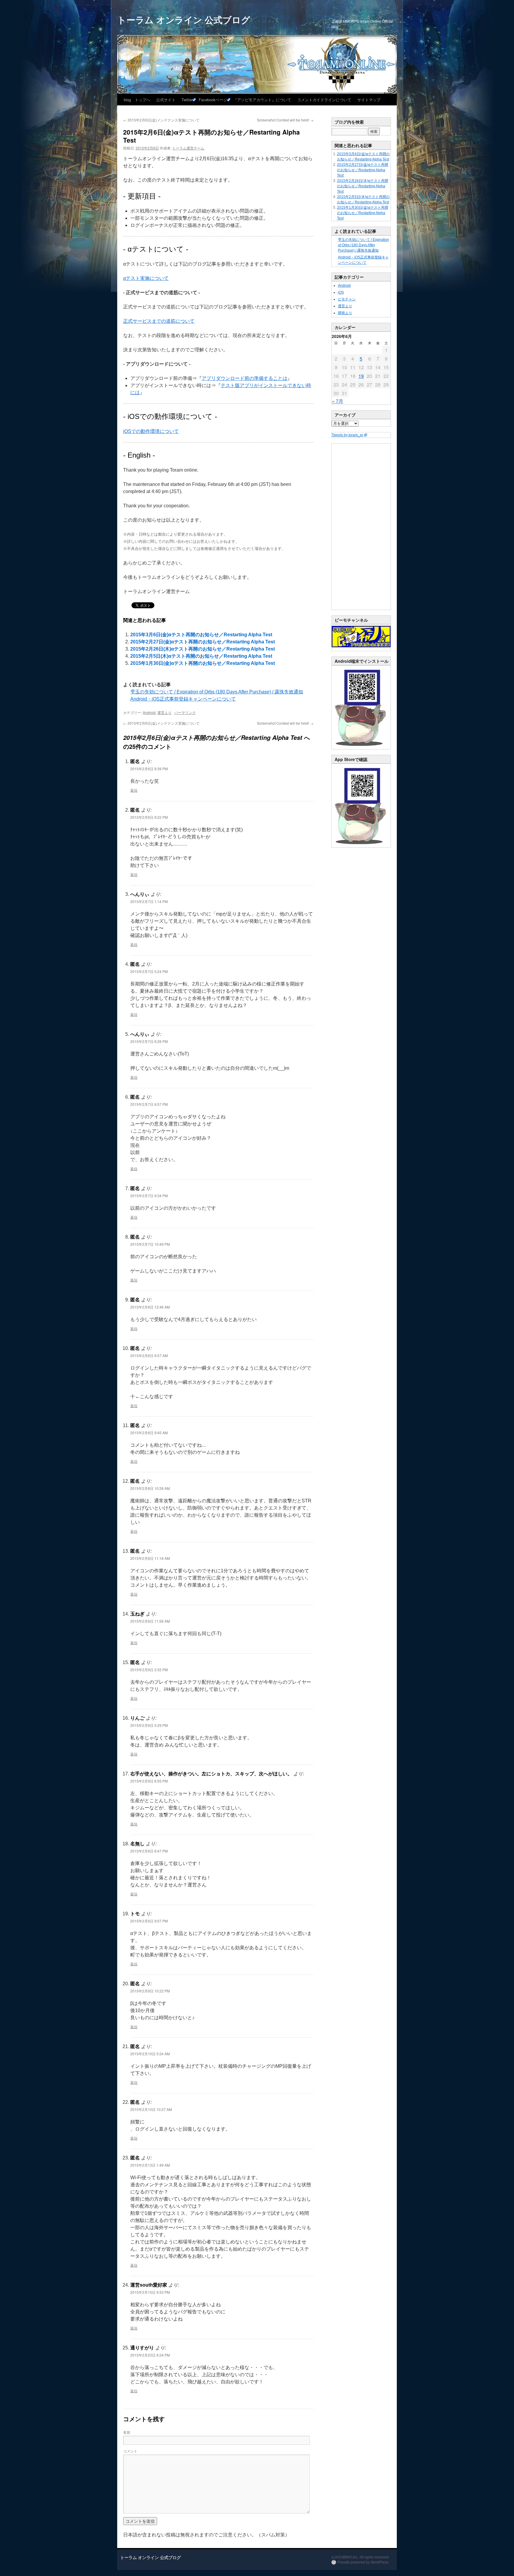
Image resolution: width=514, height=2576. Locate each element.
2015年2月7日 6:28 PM (149, 1041)
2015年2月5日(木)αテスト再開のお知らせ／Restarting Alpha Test (201, 656)
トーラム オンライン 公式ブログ (184, 20)
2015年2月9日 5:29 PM (149, 1725)
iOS (341, 292)
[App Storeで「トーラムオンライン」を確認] (361, 846)
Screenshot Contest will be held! (285, 120)
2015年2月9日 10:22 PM (150, 1991)
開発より (345, 313)
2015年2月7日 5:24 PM (149, 971)
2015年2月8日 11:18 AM (150, 1558)
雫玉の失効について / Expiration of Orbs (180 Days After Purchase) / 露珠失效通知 (217, 692)
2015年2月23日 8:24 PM (150, 2355)
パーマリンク (185, 712)
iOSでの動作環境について (151, 431)
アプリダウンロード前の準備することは (245, 378)
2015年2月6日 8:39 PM (149, 769)
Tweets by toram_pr (347, 435)
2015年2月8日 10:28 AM (150, 1488)
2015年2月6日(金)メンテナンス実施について (161, 120)
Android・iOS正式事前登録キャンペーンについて (183, 699)
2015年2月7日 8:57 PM (149, 1104)
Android (149, 712)
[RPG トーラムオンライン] (361, 748)
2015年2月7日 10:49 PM (150, 1244)
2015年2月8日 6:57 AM (149, 1355)
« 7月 (338, 401)
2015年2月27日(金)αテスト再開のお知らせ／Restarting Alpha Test (203, 642)
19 (361, 376)
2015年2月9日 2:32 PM (149, 1670)
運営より (164, 712)
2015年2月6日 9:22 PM (149, 817)
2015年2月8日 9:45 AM (149, 1433)
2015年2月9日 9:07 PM (149, 1921)
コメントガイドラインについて (324, 100)
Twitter (187, 100)
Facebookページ (213, 100)
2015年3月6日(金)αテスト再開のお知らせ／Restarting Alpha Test (201, 635)
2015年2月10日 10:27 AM (151, 2109)
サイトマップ (369, 100)
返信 (134, 790)
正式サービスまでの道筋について (159, 321)
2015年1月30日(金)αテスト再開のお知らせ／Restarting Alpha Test (203, 663)
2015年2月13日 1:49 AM (150, 2165)
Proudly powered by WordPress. (363, 2562)
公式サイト (166, 100)
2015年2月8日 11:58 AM (150, 1621)
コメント (130, 2451)
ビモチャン (347, 299)
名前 (127, 2432)
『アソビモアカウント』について (262, 100)
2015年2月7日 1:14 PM (149, 901)
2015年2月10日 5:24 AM (150, 2054)
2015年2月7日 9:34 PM (149, 1196)
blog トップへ (137, 100)
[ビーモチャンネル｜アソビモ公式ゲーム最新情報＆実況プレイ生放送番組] (361, 637)
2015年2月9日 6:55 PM (149, 1781)
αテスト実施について (146, 278)
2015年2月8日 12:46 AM (150, 1307)
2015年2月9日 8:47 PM (149, 1851)
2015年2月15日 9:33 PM (150, 2292)
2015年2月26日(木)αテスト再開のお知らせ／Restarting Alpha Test (203, 649)
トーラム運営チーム (188, 148)
